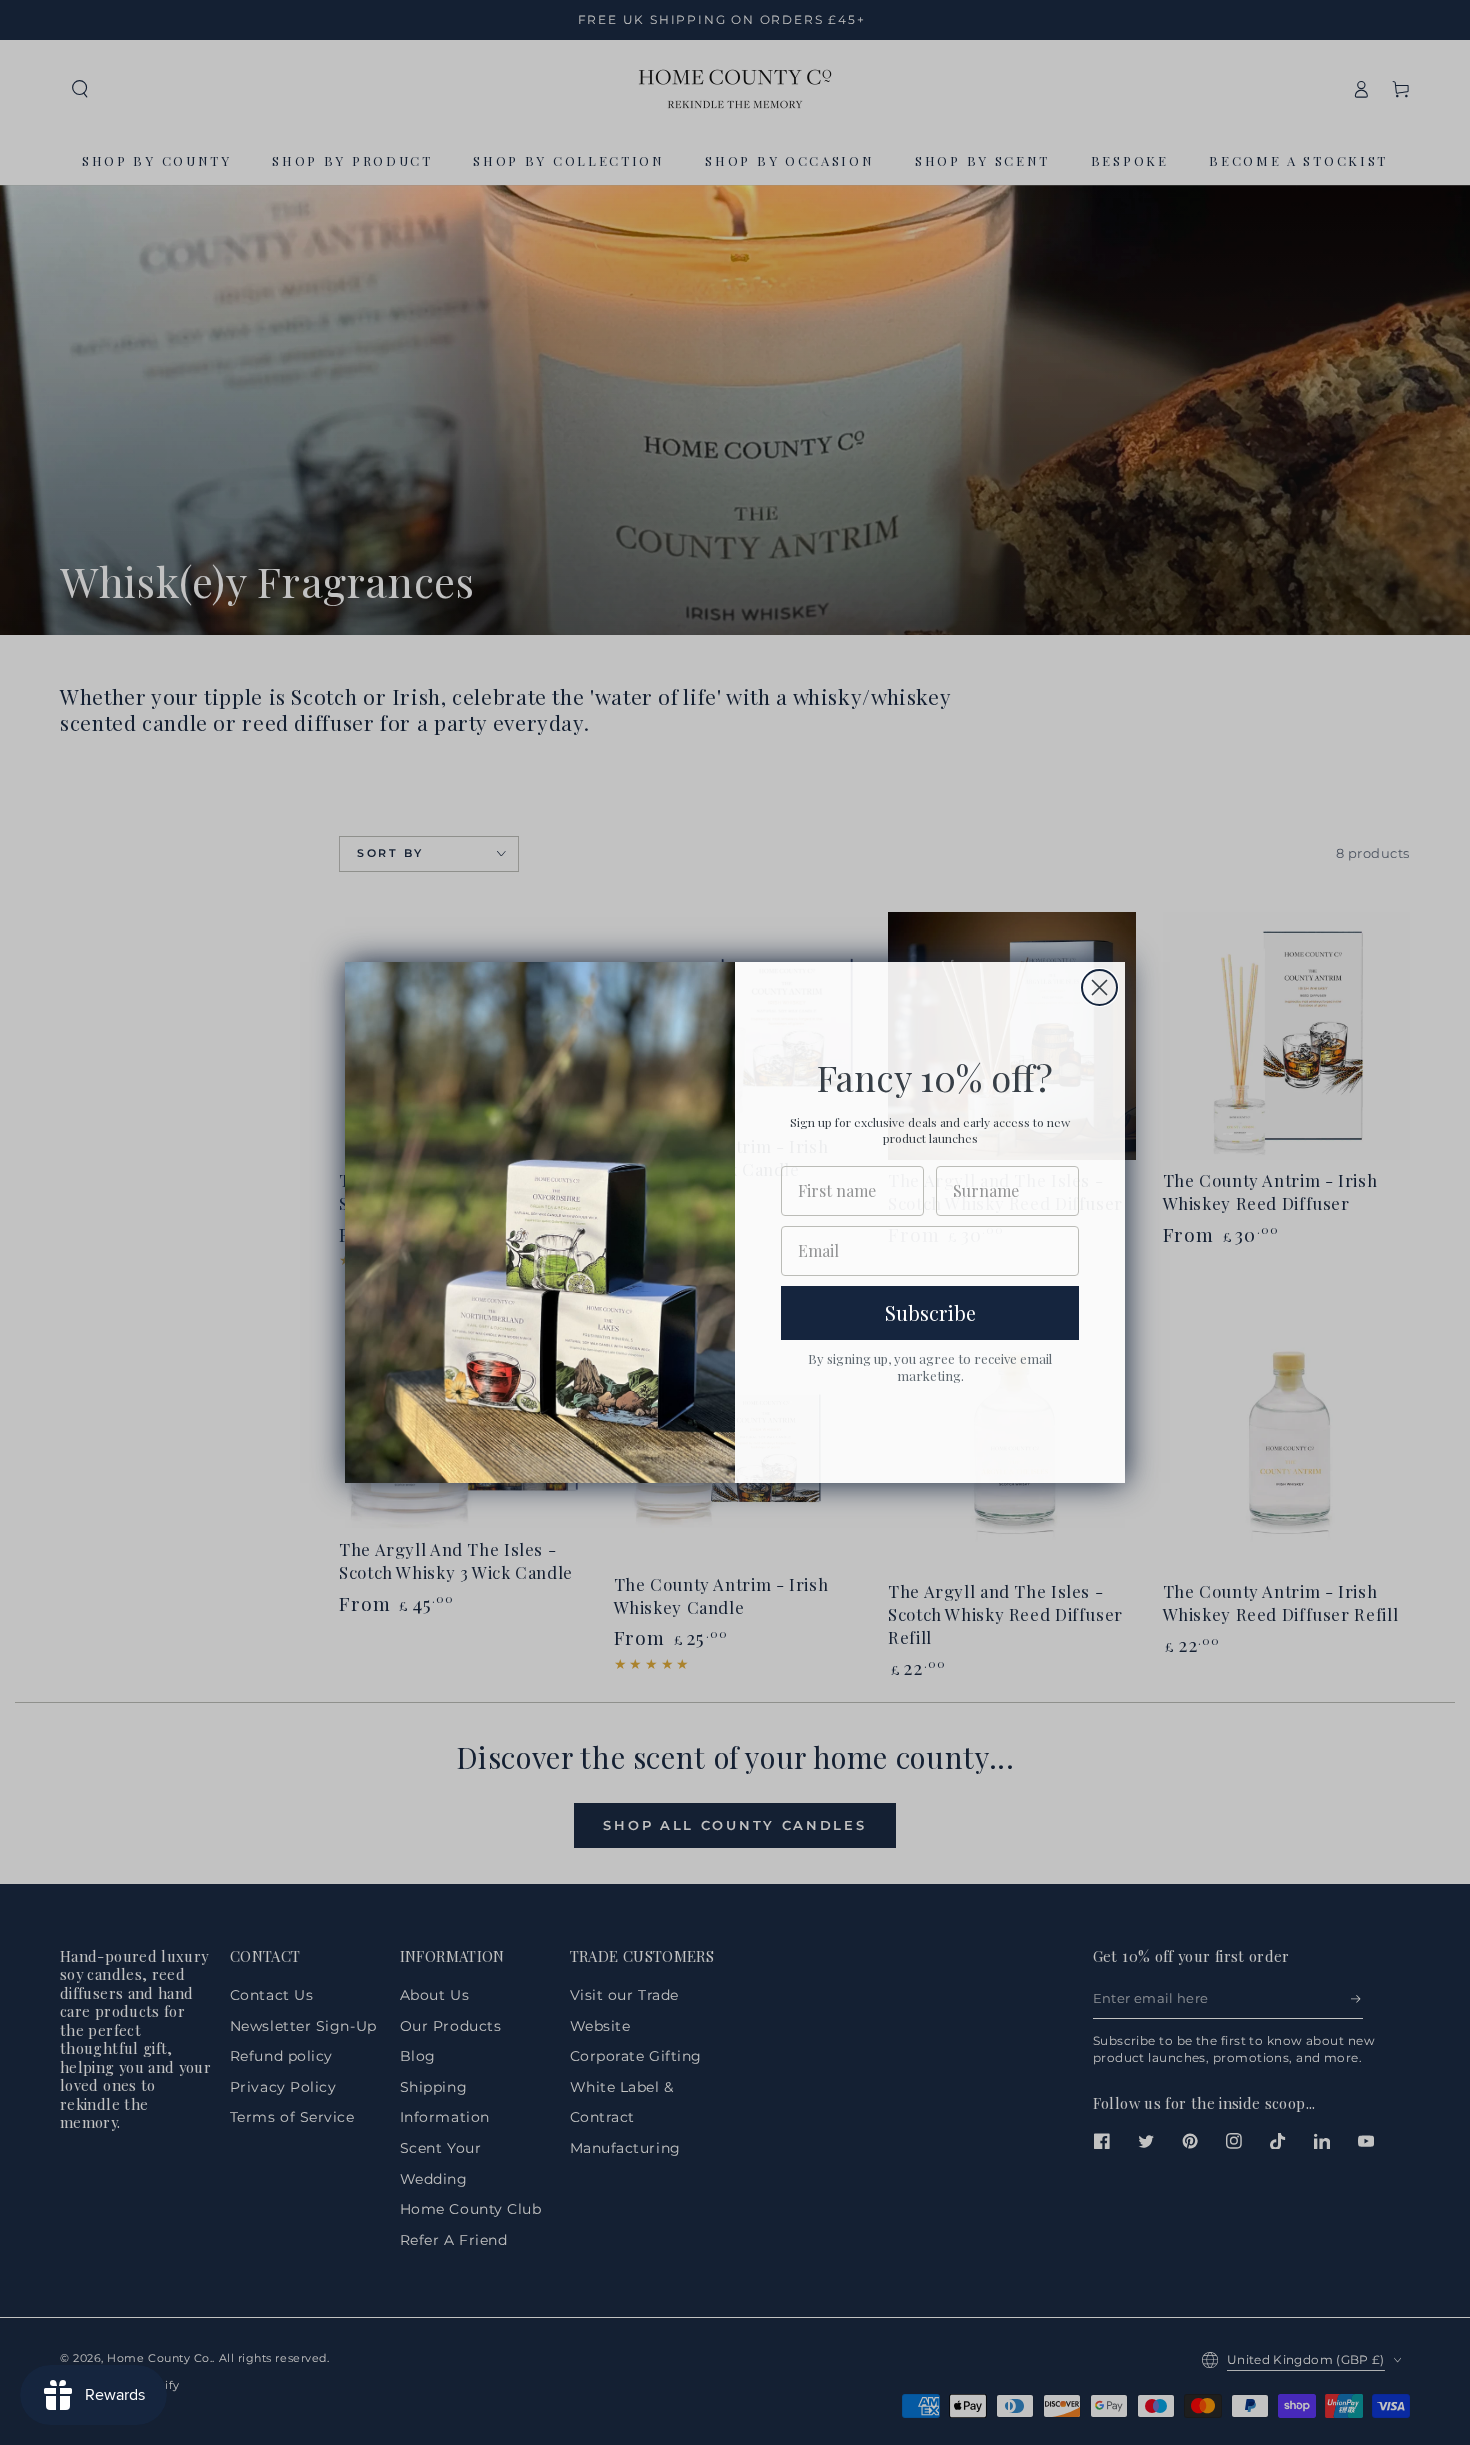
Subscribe (930, 1312)
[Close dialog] (1099, 987)
